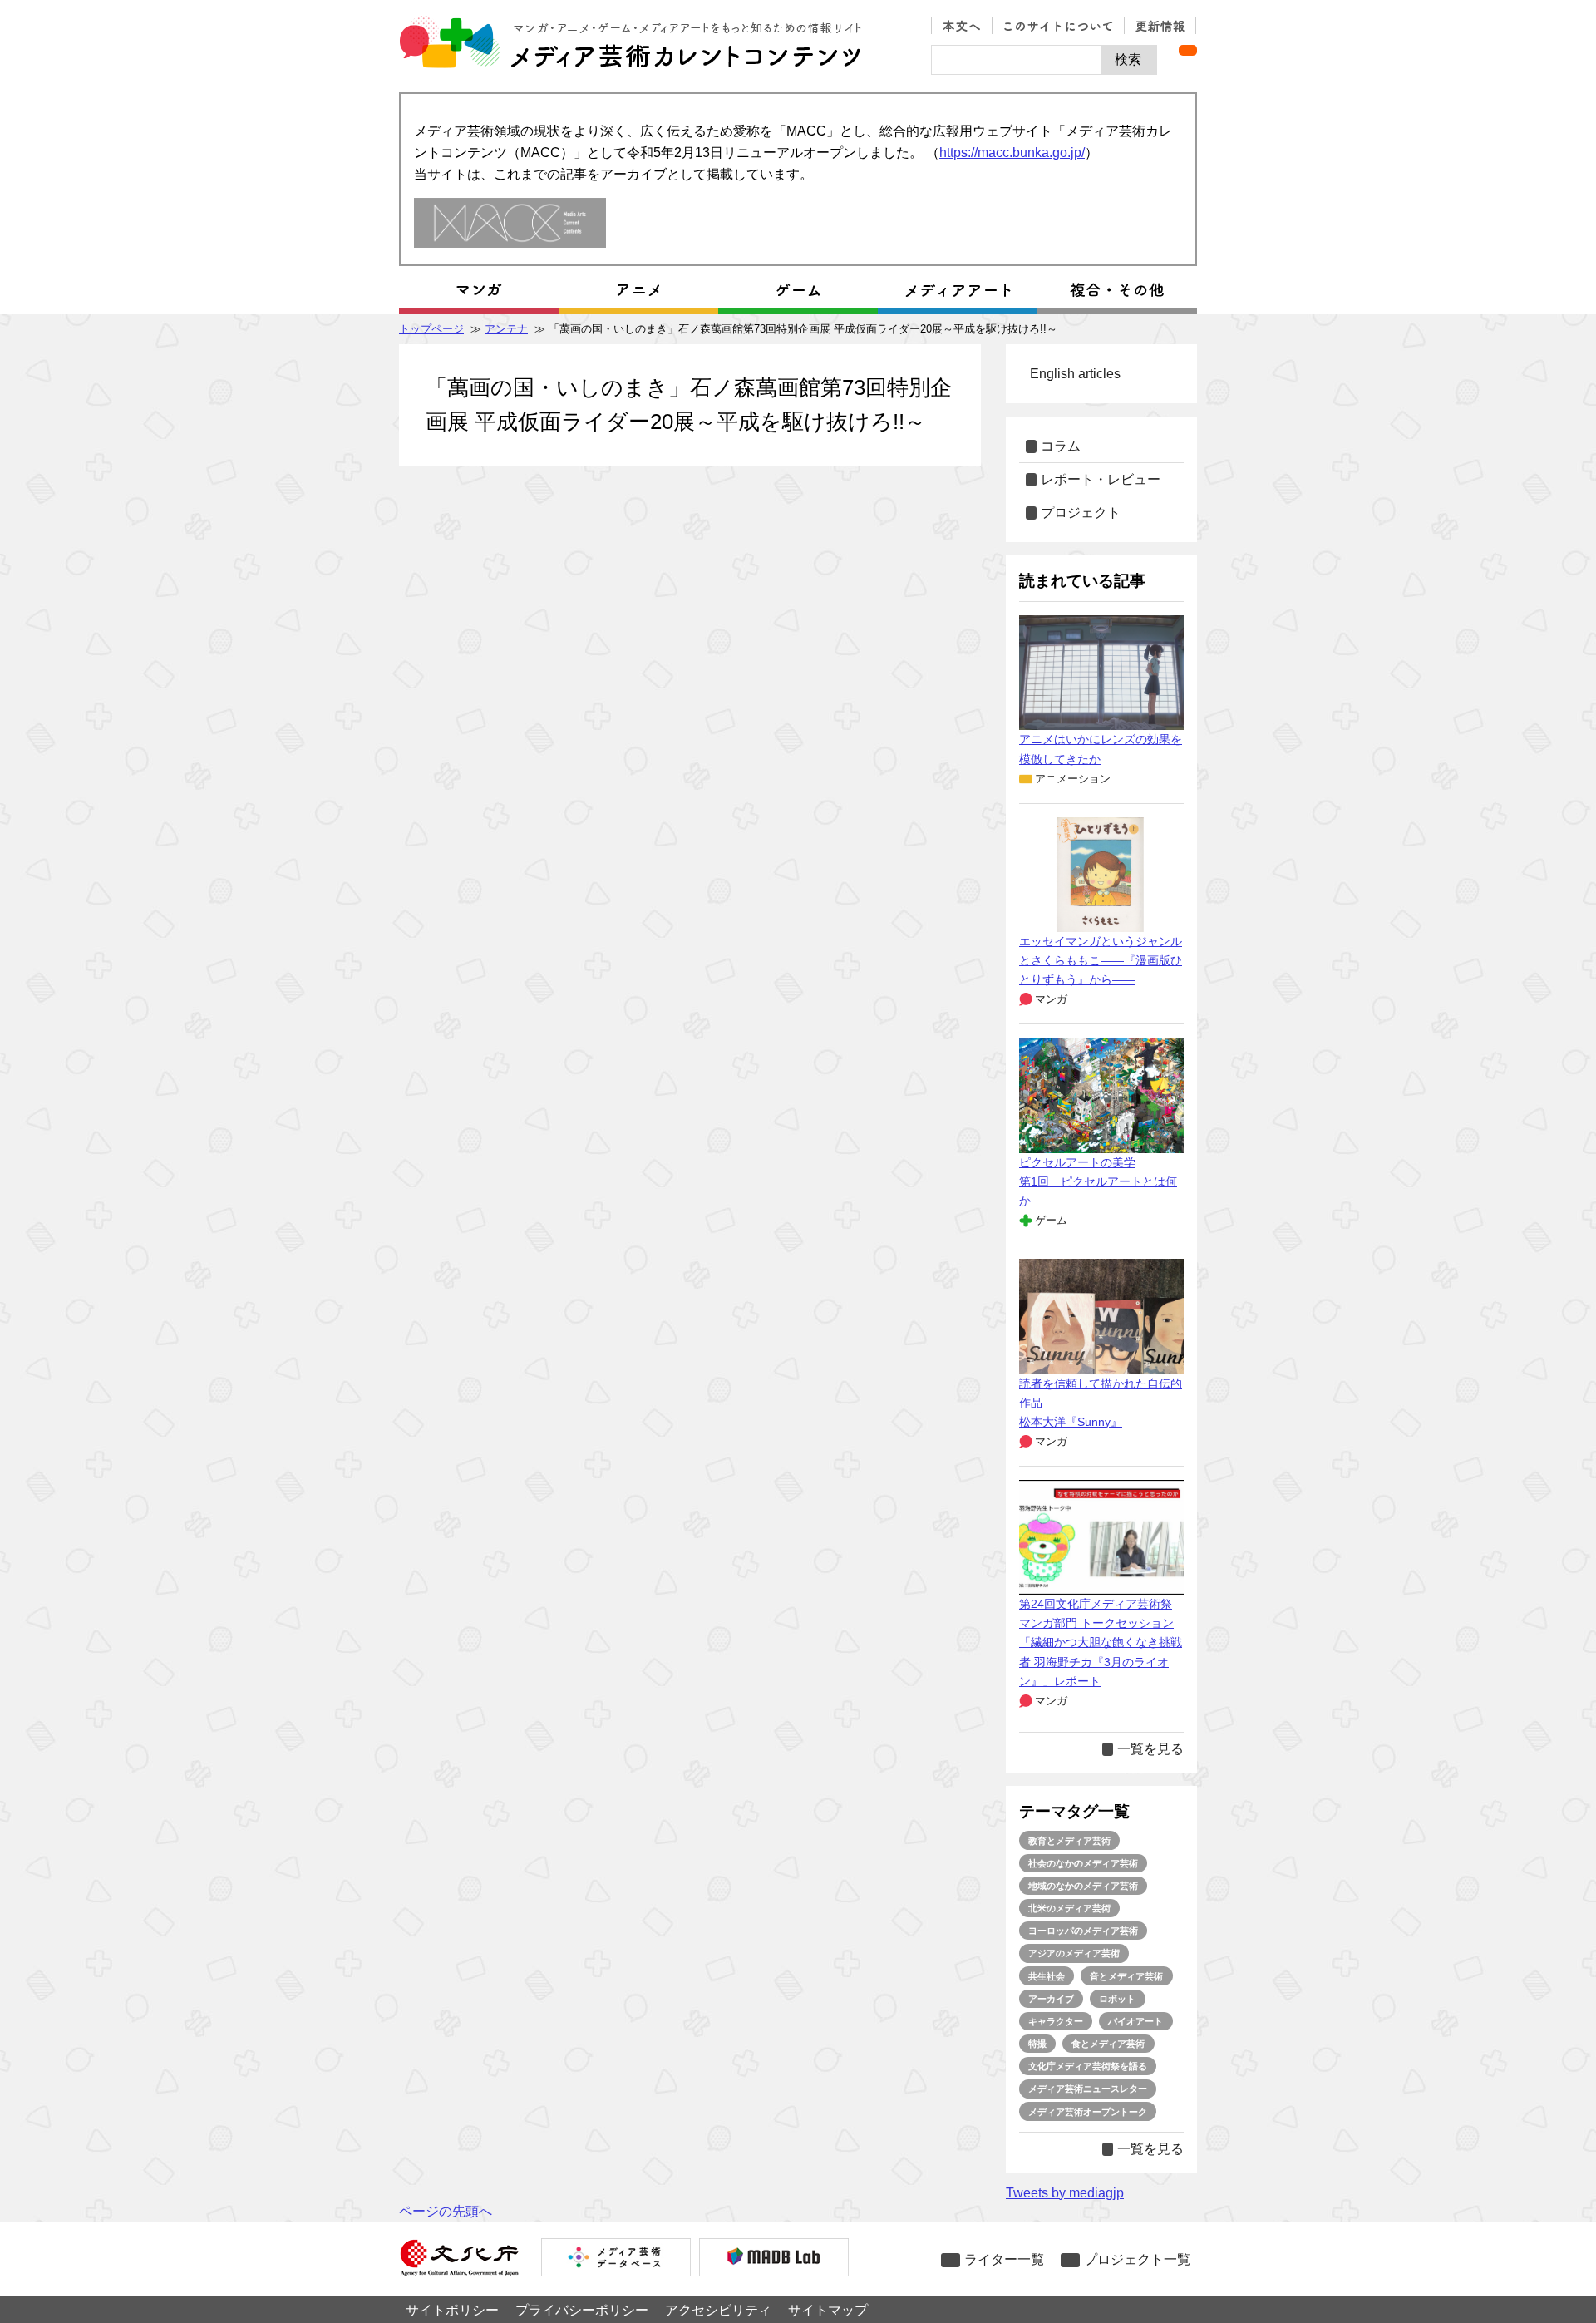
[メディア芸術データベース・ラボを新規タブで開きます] (774, 2259)
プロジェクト (1081, 513)
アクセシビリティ (718, 2310)
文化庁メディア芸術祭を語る (1088, 2066)
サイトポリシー (452, 2310)
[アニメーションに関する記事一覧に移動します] (638, 290)
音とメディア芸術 (1126, 1976)
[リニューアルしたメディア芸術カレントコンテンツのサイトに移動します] (510, 224)
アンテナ (506, 329)
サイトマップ (828, 2310)
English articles (1075, 374)
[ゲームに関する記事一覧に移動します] (798, 290)
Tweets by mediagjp (1065, 2193)
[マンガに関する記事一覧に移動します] (479, 290)
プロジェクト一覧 (1137, 2259)
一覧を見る (1150, 1749)
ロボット (1117, 1999)
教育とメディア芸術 (1069, 1841)
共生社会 (1047, 1976)
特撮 (1037, 2044)
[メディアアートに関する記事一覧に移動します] (958, 290)
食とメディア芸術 (1108, 2044)
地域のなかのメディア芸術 (1083, 1886)
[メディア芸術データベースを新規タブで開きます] (616, 2259)
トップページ (431, 329)
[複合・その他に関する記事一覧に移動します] (1117, 290)
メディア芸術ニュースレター (1088, 2089)
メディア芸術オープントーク (1088, 2112)
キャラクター (1056, 2021)
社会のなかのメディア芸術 (1083, 1863)
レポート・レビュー (1101, 479)
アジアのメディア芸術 (1074, 1953)
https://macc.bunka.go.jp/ (1012, 153)
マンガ (1051, 999)
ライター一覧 (1004, 2259)
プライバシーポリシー (582, 2310)
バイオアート (1135, 2021)
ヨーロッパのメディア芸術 (1083, 1931)
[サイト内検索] (1016, 60)
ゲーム (1051, 1220)
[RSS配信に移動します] (1188, 50)
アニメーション (1073, 779)
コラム (1061, 446)
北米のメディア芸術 (1069, 1908)
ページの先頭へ (446, 2211)
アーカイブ (1051, 1999)
